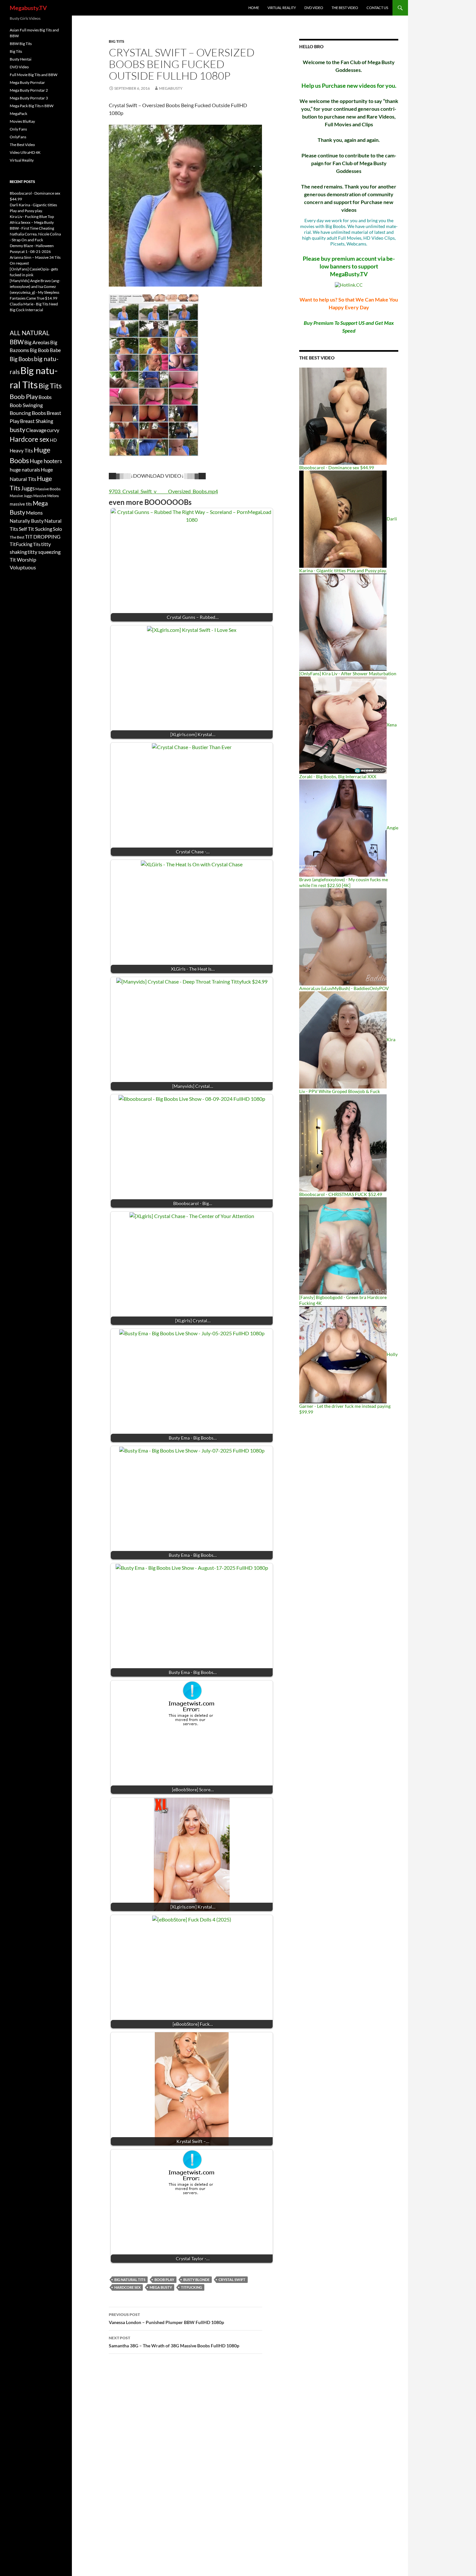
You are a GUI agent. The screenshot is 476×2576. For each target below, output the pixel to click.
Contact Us (377, 8)
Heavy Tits (21, 450)
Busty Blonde (196, 2280)
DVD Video (314, 8)
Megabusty (171, 88)
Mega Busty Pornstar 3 (29, 98)
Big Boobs (22, 359)
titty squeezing (44, 552)
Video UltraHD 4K (25, 152)
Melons (34, 513)
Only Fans (18, 129)
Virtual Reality (282, 8)
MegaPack (18, 114)
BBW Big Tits (21, 44)
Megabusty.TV (28, 8)
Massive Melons (46, 496)
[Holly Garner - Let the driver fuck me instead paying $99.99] (343, 1354)
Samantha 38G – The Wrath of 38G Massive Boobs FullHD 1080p (174, 2342)
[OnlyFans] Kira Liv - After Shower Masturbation (348, 673)
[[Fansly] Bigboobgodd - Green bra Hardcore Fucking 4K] (343, 1245)
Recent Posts (22, 182)
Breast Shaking (37, 421)
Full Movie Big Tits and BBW (34, 75)
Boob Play (164, 2280)
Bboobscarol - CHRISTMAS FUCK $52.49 (341, 1194)
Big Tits (117, 41)
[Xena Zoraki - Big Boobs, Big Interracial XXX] (343, 725)
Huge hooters (46, 461)
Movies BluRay (22, 121)
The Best (17, 537)
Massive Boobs (48, 489)
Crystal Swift (232, 2280)
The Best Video (345, 8)
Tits (37, 544)
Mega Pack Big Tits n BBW (32, 106)
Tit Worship (23, 559)
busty (17, 430)
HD (53, 440)
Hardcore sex (127, 2287)
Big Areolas (37, 342)
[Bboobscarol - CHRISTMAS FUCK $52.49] (343, 1142)
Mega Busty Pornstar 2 (29, 90)
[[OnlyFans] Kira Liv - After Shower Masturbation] (343, 622)
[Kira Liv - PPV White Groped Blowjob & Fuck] (343, 1039)
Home (254, 8)
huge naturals (25, 470)
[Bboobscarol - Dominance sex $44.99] (343, 416)
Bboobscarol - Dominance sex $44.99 (337, 467)
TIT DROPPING (43, 536)
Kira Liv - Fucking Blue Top (32, 217)
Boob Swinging (26, 405)
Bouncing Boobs (28, 413)
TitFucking (192, 2287)
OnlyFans (18, 137)
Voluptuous (23, 567)
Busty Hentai (21, 59)
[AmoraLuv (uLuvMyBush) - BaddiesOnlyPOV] (343, 936)
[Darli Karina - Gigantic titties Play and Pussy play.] (343, 519)
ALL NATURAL (30, 333)
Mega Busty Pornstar (27, 82)
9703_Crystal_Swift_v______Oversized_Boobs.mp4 (163, 491)
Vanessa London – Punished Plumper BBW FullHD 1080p (166, 2319)
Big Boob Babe (45, 350)
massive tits (21, 504)
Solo (57, 529)
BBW (17, 342)
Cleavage (36, 430)
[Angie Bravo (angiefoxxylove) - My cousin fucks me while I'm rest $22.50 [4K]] (343, 828)
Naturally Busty (27, 521)
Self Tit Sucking (35, 529)
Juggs (28, 488)
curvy (53, 430)
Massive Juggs (21, 496)
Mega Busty (161, 2287)
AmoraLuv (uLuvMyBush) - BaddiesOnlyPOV (344, 988)
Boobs (45, 397)
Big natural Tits (130, 2280)
